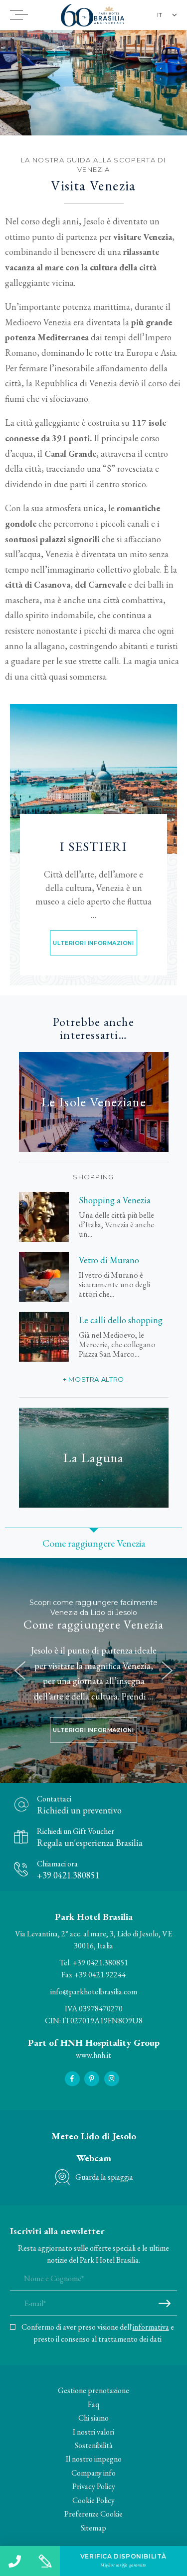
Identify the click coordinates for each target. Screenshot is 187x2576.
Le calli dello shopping (121, 1320)
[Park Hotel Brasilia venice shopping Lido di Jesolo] (44, 1337)
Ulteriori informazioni (93, 943)
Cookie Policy (93, 2500)
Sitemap (93, 2528)
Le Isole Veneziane (93, 1102)
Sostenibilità (94, 2445)
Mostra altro (96, 1379)
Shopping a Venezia (115, 1200)
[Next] (167, 1671)
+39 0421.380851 (100, 1963)
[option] (93, 83)
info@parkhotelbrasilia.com (94, 1992)
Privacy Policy (94, 2486)
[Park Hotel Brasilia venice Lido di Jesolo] (93, 779)
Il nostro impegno (94, 2459)
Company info (93, 2473)
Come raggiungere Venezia (94, 1625)
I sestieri (93, 847)
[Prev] (20, 1671)
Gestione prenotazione (93, 2390)
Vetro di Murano (109, 1260)
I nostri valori (93, 2432)
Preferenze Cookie (93, 2514)
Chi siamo (93, 2418)
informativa (151, 2327)
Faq (93, 2404)
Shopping (93, 1177)
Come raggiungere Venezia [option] (94, 1543)
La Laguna (93, 1457)
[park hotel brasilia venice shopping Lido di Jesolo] (44, 1217)
